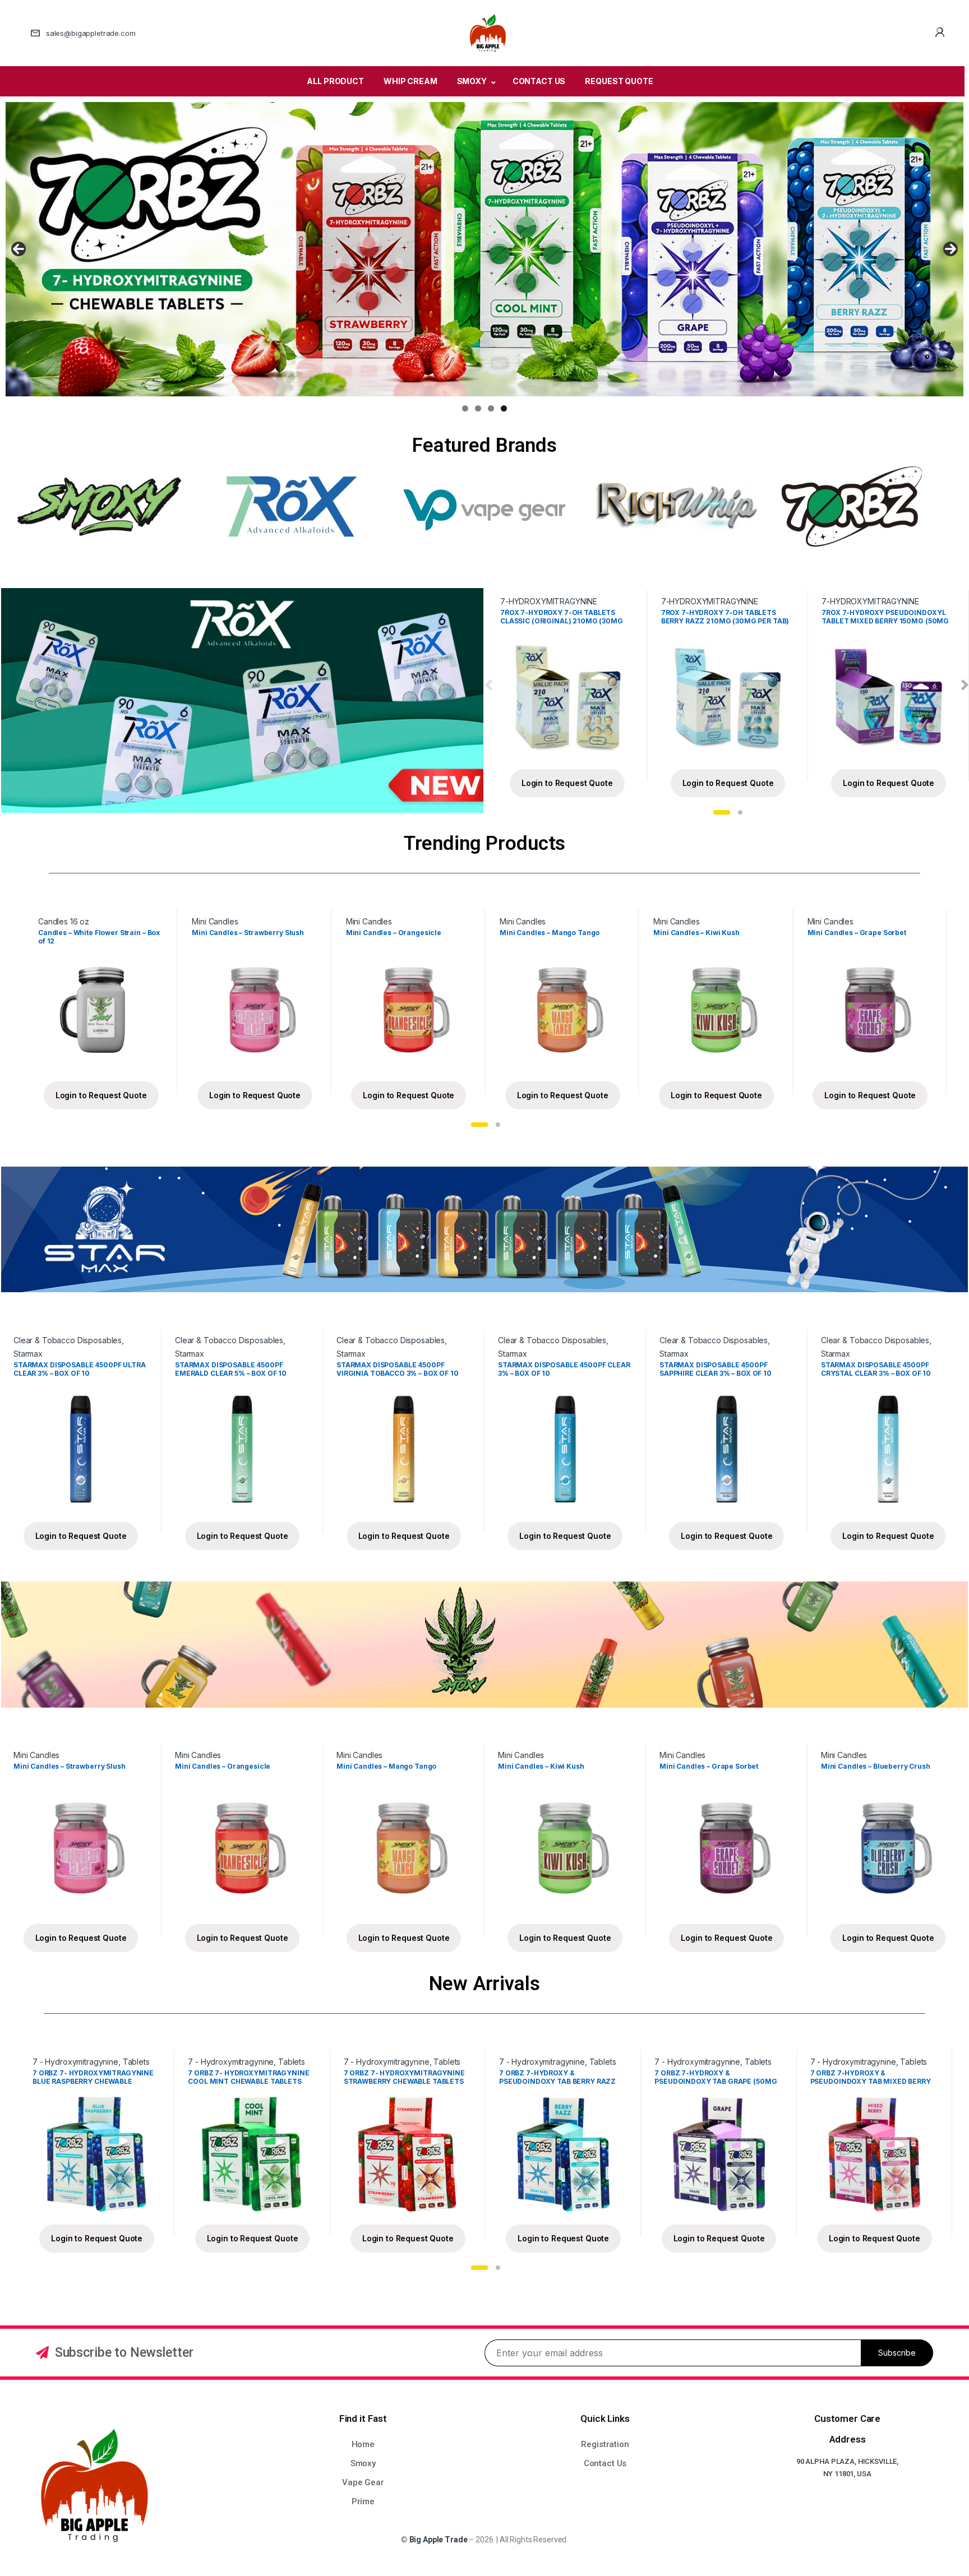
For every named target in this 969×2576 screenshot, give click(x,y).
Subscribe (897, 2353)
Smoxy (363, 2463)
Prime (363, 2501)
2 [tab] (478, 408)
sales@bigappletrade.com (91, 33)
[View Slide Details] (484, 249)
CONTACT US (539, 81)
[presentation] (489, 685)
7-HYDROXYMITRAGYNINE (549, 601)
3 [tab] (491, 408)
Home (363, 2444)
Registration (605, 2444)
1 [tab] (465, 408)
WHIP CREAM (410, 81)
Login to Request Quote (567, 783)
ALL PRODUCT (335, 81)
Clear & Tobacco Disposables (68, 1340)
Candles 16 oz (64, 921)
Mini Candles (215, 921)
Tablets (136, 2062)
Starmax (28, 1354)
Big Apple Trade (439, 2540)
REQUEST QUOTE (619, 81)
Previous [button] (19, 249)
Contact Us (605, 2463)
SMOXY (472, 81)
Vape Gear (363, 2482)
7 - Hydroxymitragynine (75, 2062)
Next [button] (950, 249)
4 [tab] (504, 408)
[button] (722, 812)
